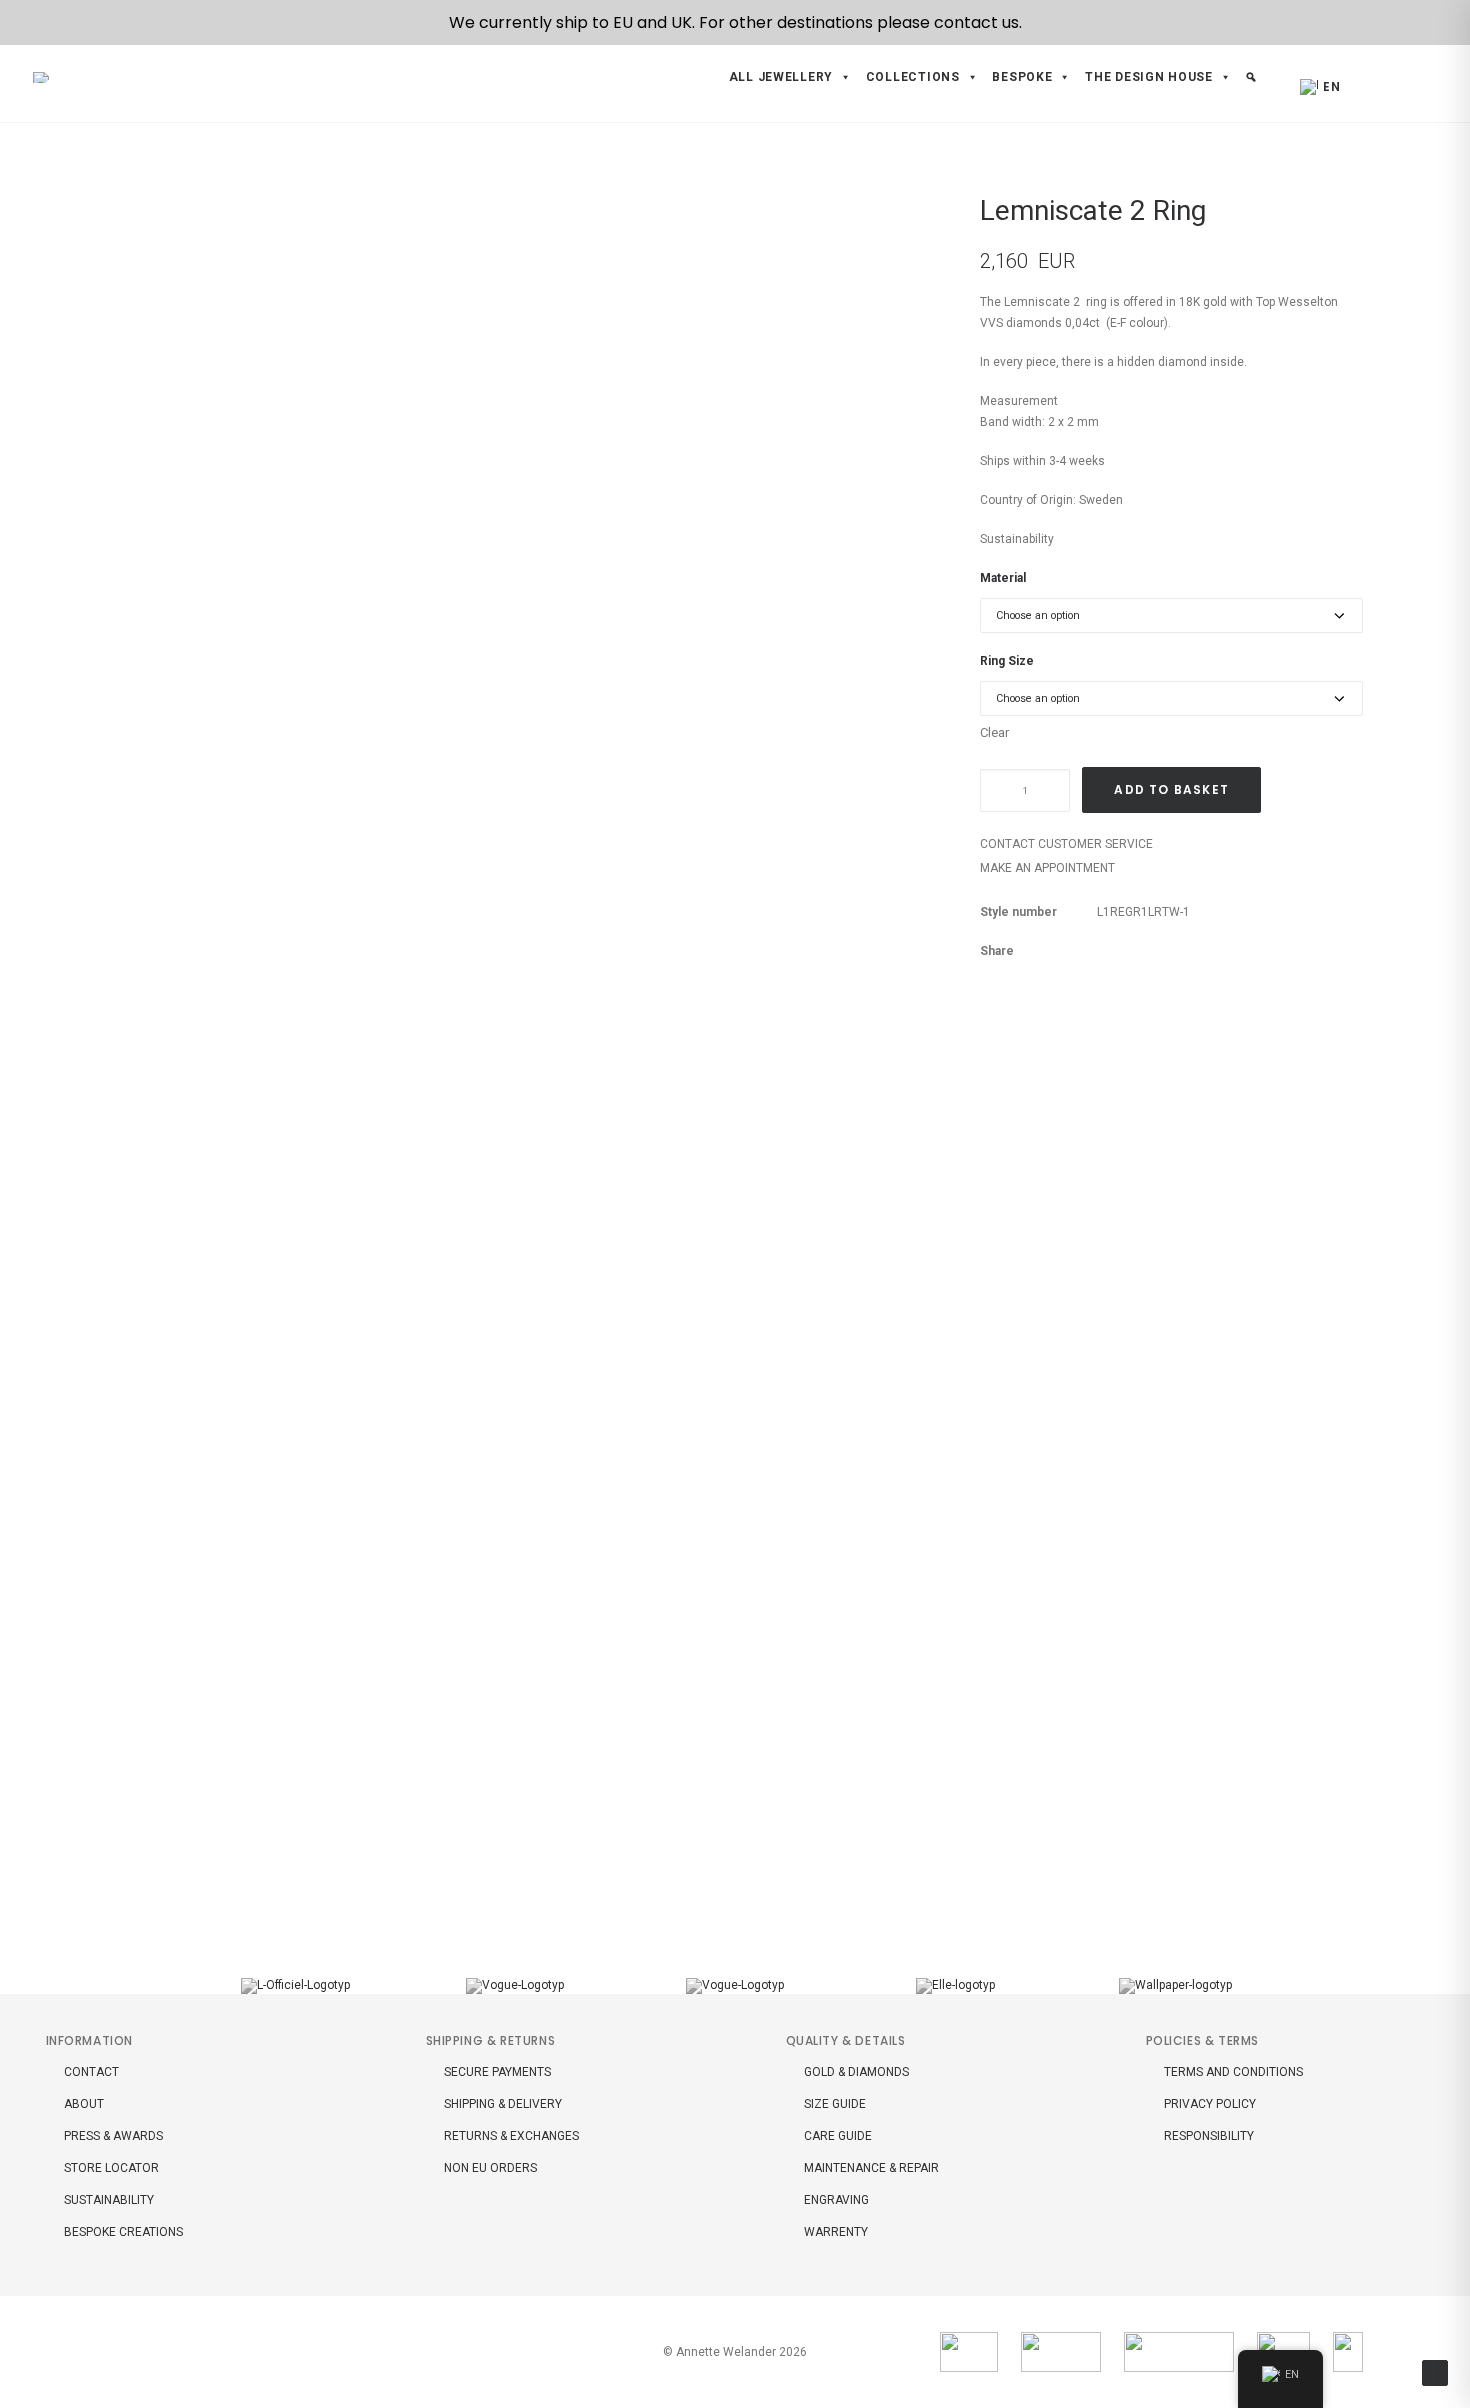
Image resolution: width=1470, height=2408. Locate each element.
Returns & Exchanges (511, 2136)
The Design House (1149, 77)
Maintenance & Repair (871, 2168)
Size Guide (835, 2104)
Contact (91, 2072)
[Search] (1392, 83)
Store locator (111, 2168)
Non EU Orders (490, 2168)
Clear (994, 732)
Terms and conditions (1233, 2072)
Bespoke (1022, 77)
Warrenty (836, 2232)
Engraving (836, 2200)
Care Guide (838, 2136)
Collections (913, 77)
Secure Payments (497, 2072)
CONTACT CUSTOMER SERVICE (1066, 844)
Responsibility (1209, 2136)
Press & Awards (113, 2136)
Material (1003, 578)
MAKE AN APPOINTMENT (1047, 868)
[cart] (1420, 83)
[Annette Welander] (45, 77)
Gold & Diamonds (856, 2072)
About (84, 2104)
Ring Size (1007, 661)
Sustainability (1017, 539)
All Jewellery (781, 77)
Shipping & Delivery (503, 2104)
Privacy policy (1210, 2104)
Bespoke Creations (123, 2232)
